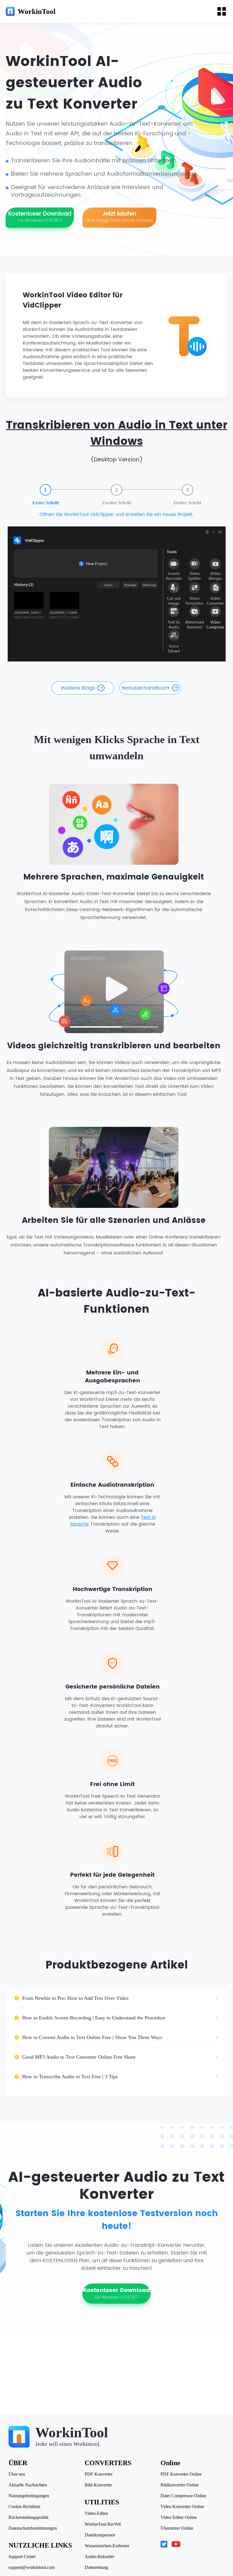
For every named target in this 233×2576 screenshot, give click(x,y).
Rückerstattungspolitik (29, 2517)
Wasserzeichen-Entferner (107, 2546)
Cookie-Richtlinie (24, 2507)
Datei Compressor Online (183, 2496)
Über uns (17, 2474)
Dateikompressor (100, 2535)
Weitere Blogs (78, 688)
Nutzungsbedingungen (29, 2496)
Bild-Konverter (98, 2485)
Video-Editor (96, 2513)
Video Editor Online (179, 2517)
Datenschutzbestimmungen (33, 2528)
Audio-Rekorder (99, 2557)
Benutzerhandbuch (146, 688)
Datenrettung (96, 2567)
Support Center (22, 2557)
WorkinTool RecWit (103, 2524)
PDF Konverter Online (181, 2474)
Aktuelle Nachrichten (28, 2485)
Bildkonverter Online (180, 2485)
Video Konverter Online (182, 2507)
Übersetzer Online (177, 2528)
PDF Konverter (99, 2474)
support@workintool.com (32, 2567)
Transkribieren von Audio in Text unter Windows (117, 434)
